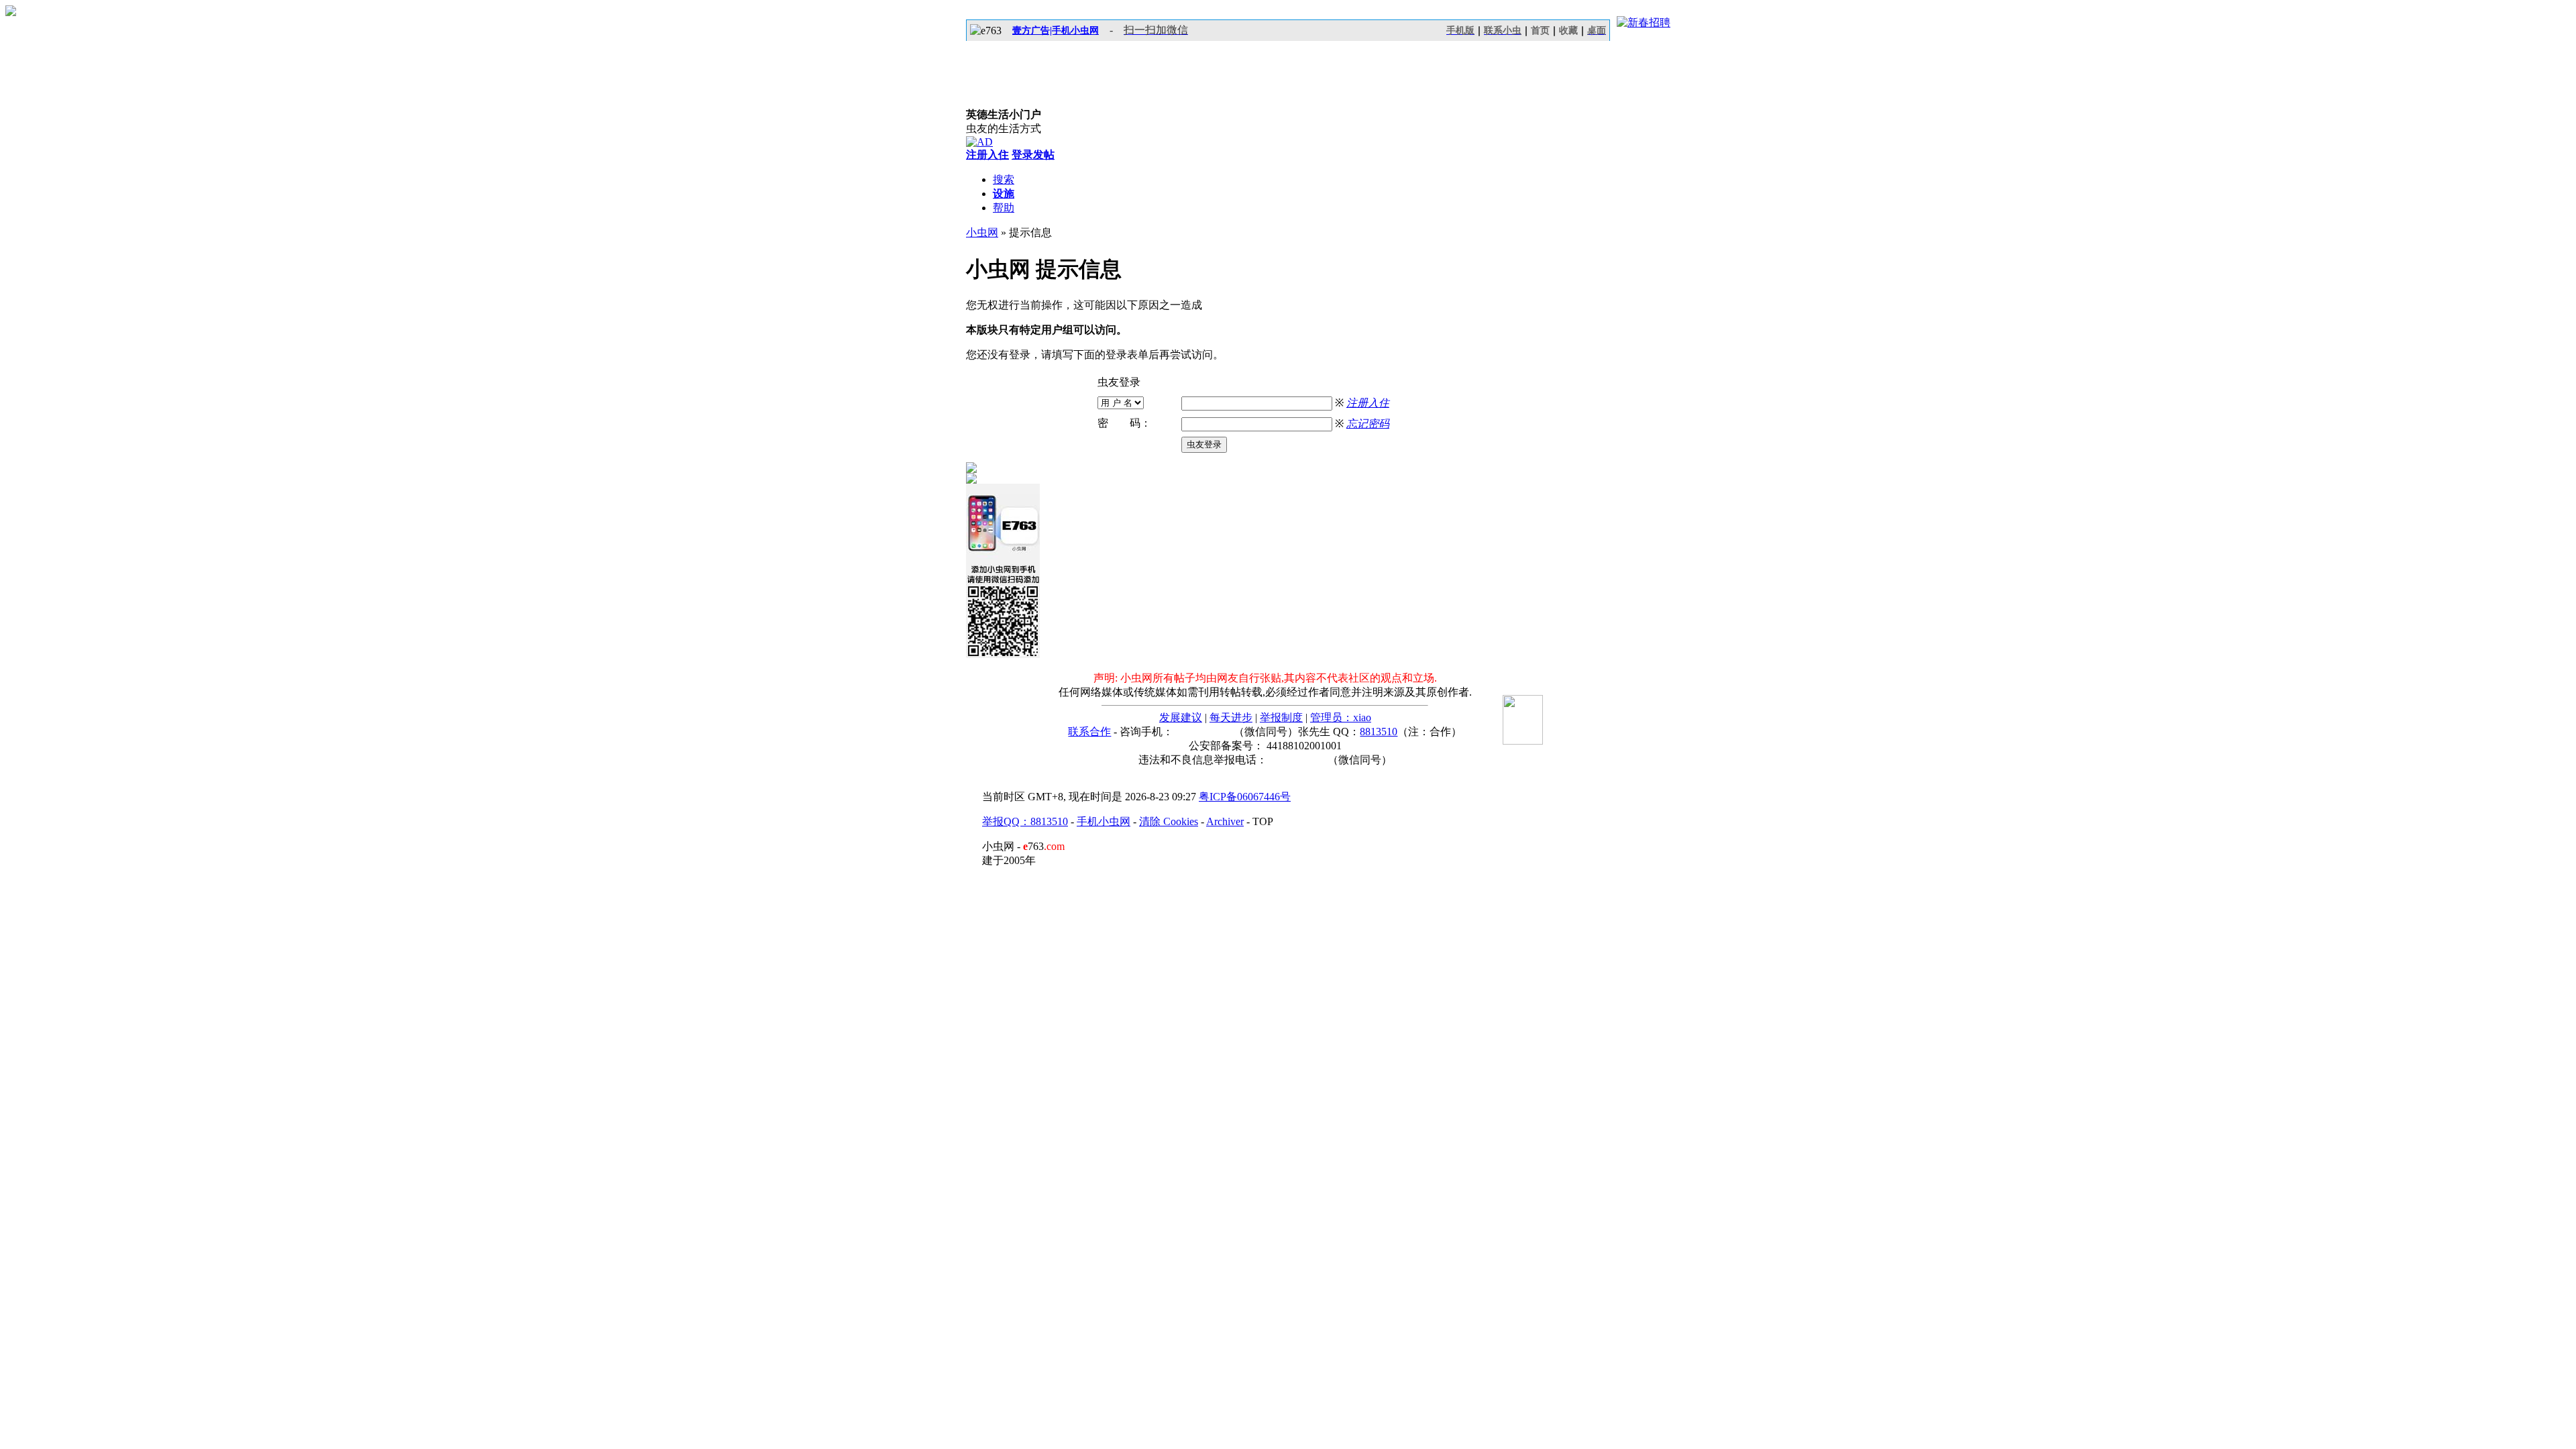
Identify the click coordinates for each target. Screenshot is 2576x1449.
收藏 (1568, 31)
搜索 (1004, 179)
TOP (1263, 821)
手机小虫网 (1104, 821)
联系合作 (1089, 732)
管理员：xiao (1341, 717)
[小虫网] (1026, 74)
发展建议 (1181, 717)
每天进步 (1231, 717)
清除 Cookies (1169, 821)
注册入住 (1368, 403)
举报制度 (1281, 717)
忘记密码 (1368, 424)
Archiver (1225, 821)
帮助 (1004, 208)
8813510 (1379, 732)
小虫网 (982, 232)
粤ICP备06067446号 (1245, 797)
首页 (1540, 31)
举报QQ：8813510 (1025, 821)
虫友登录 (1204, 444)
